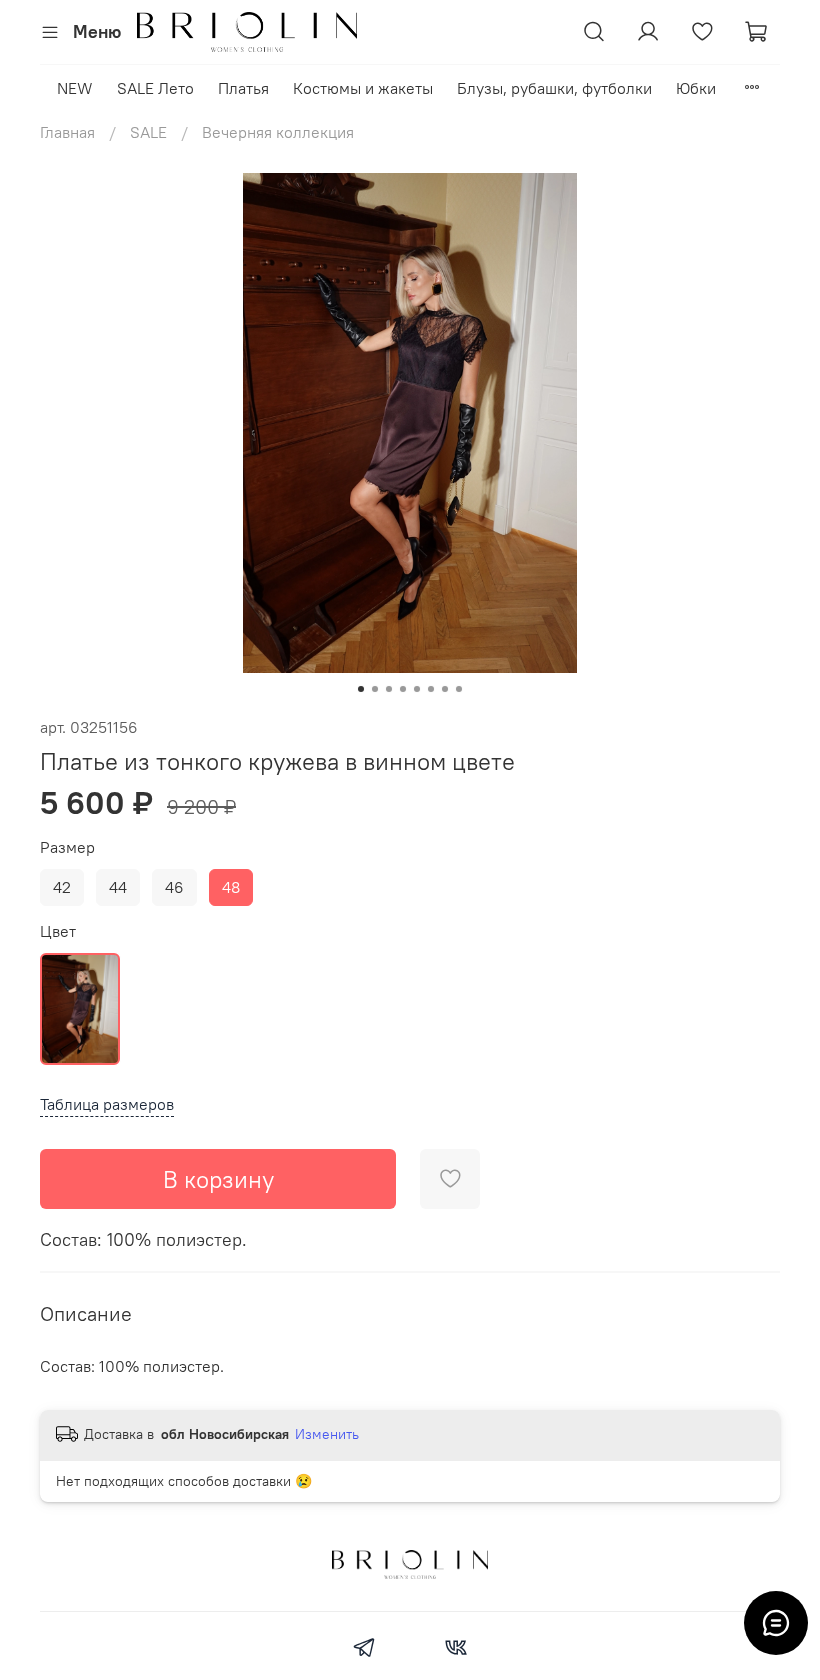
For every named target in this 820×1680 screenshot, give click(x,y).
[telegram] (364, 1650)
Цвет (58, 931)
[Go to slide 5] (417, 689)
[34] (80, 1009)
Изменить (327, 1434)
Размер (67, 847)
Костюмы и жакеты (363, 88)
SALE (148, 132)
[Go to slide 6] (431, 689)
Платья (243, 88)
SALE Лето (155, 88)
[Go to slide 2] (375, 689)
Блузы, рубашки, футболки (554, 88)
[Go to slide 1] (361, 689)
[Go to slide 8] (459, 689)
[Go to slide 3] (389, 689)
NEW (75, 88)
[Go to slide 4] (403, 689)
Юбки (696, 88)
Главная (67, 132)
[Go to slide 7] (445, 689)
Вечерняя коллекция (278, 132)
